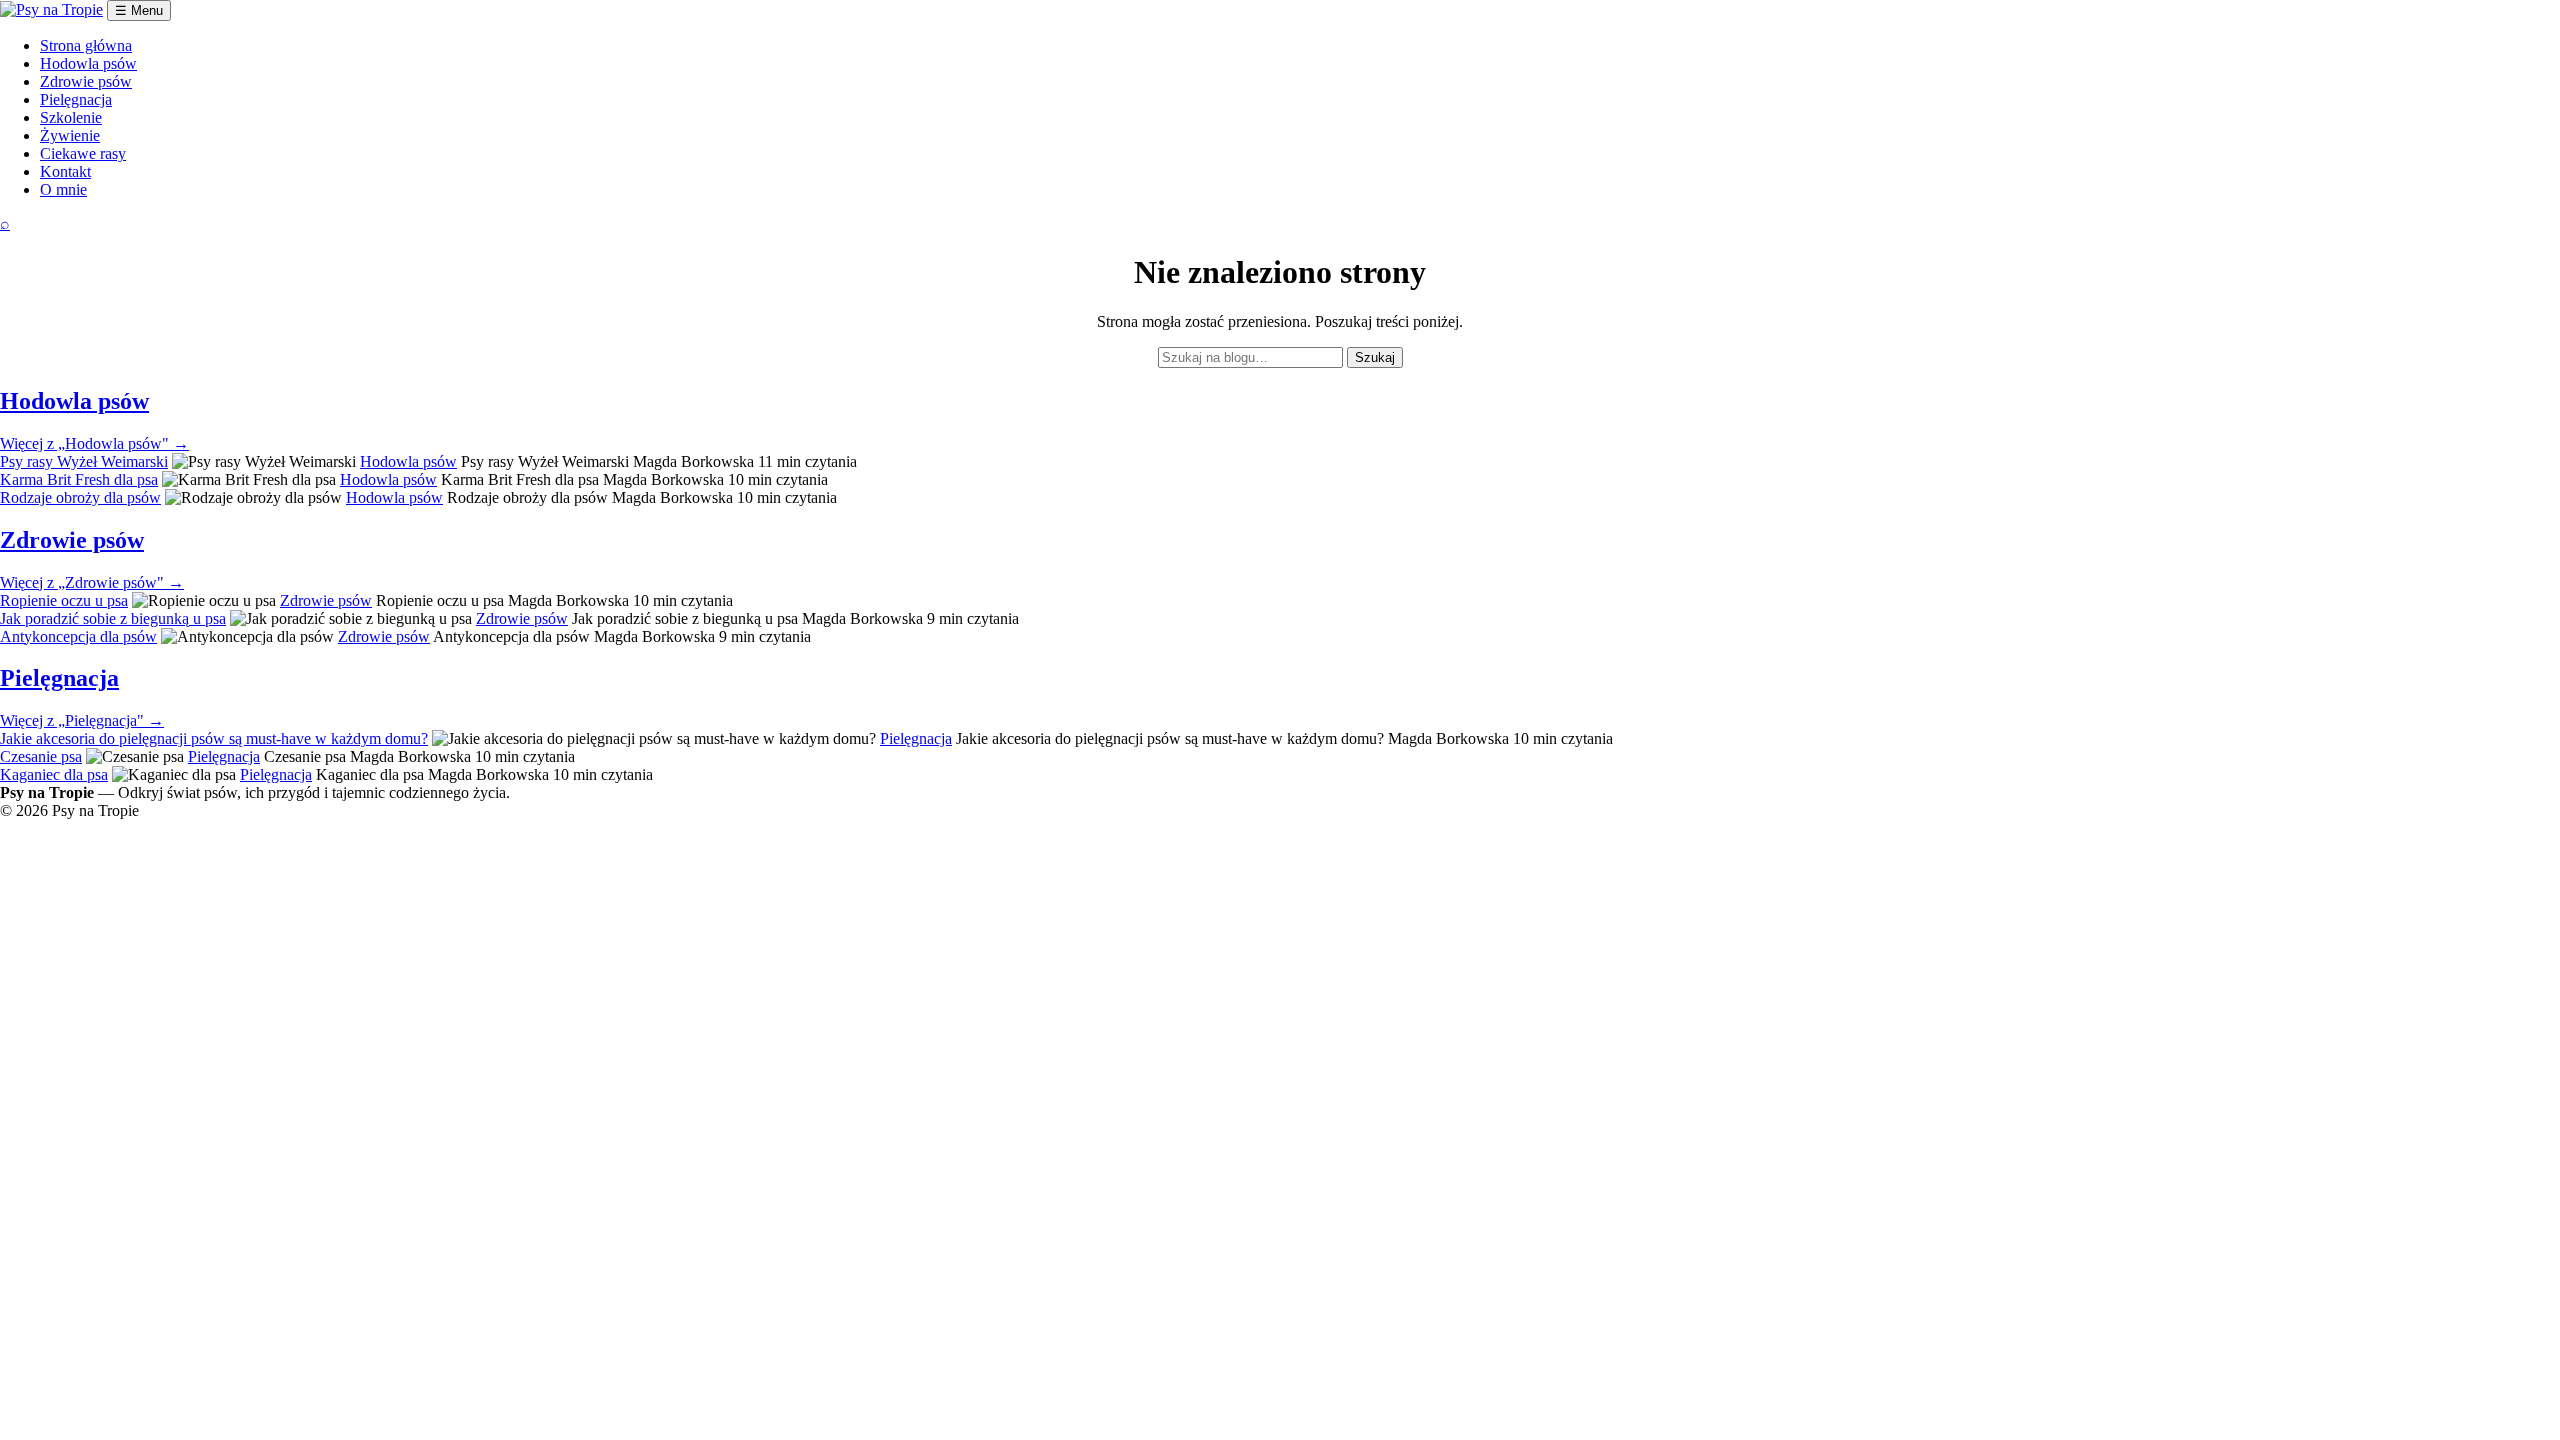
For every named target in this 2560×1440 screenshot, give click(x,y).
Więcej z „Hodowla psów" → (94, 443)
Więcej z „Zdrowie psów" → (92, 582)
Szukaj (1375, 357)
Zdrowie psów (86, 81)
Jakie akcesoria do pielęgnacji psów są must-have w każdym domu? (214, 738)
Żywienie (70, 135)
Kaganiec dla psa (54, 774)
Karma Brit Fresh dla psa (79, 479)
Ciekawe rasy (83, 153)
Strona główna (86, 45)
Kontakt (65, 171)
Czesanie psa (41, 756)
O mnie (63, 189)
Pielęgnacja (76, 99)
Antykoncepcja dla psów (78, 636)
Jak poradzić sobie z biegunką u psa (113, 618)
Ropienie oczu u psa (64, 600)
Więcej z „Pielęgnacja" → (82, 720)
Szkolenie (71, 117)
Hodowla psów (88, 63)
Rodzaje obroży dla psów (80, 497)
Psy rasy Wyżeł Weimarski (84, 461)
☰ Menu (139, 10)
